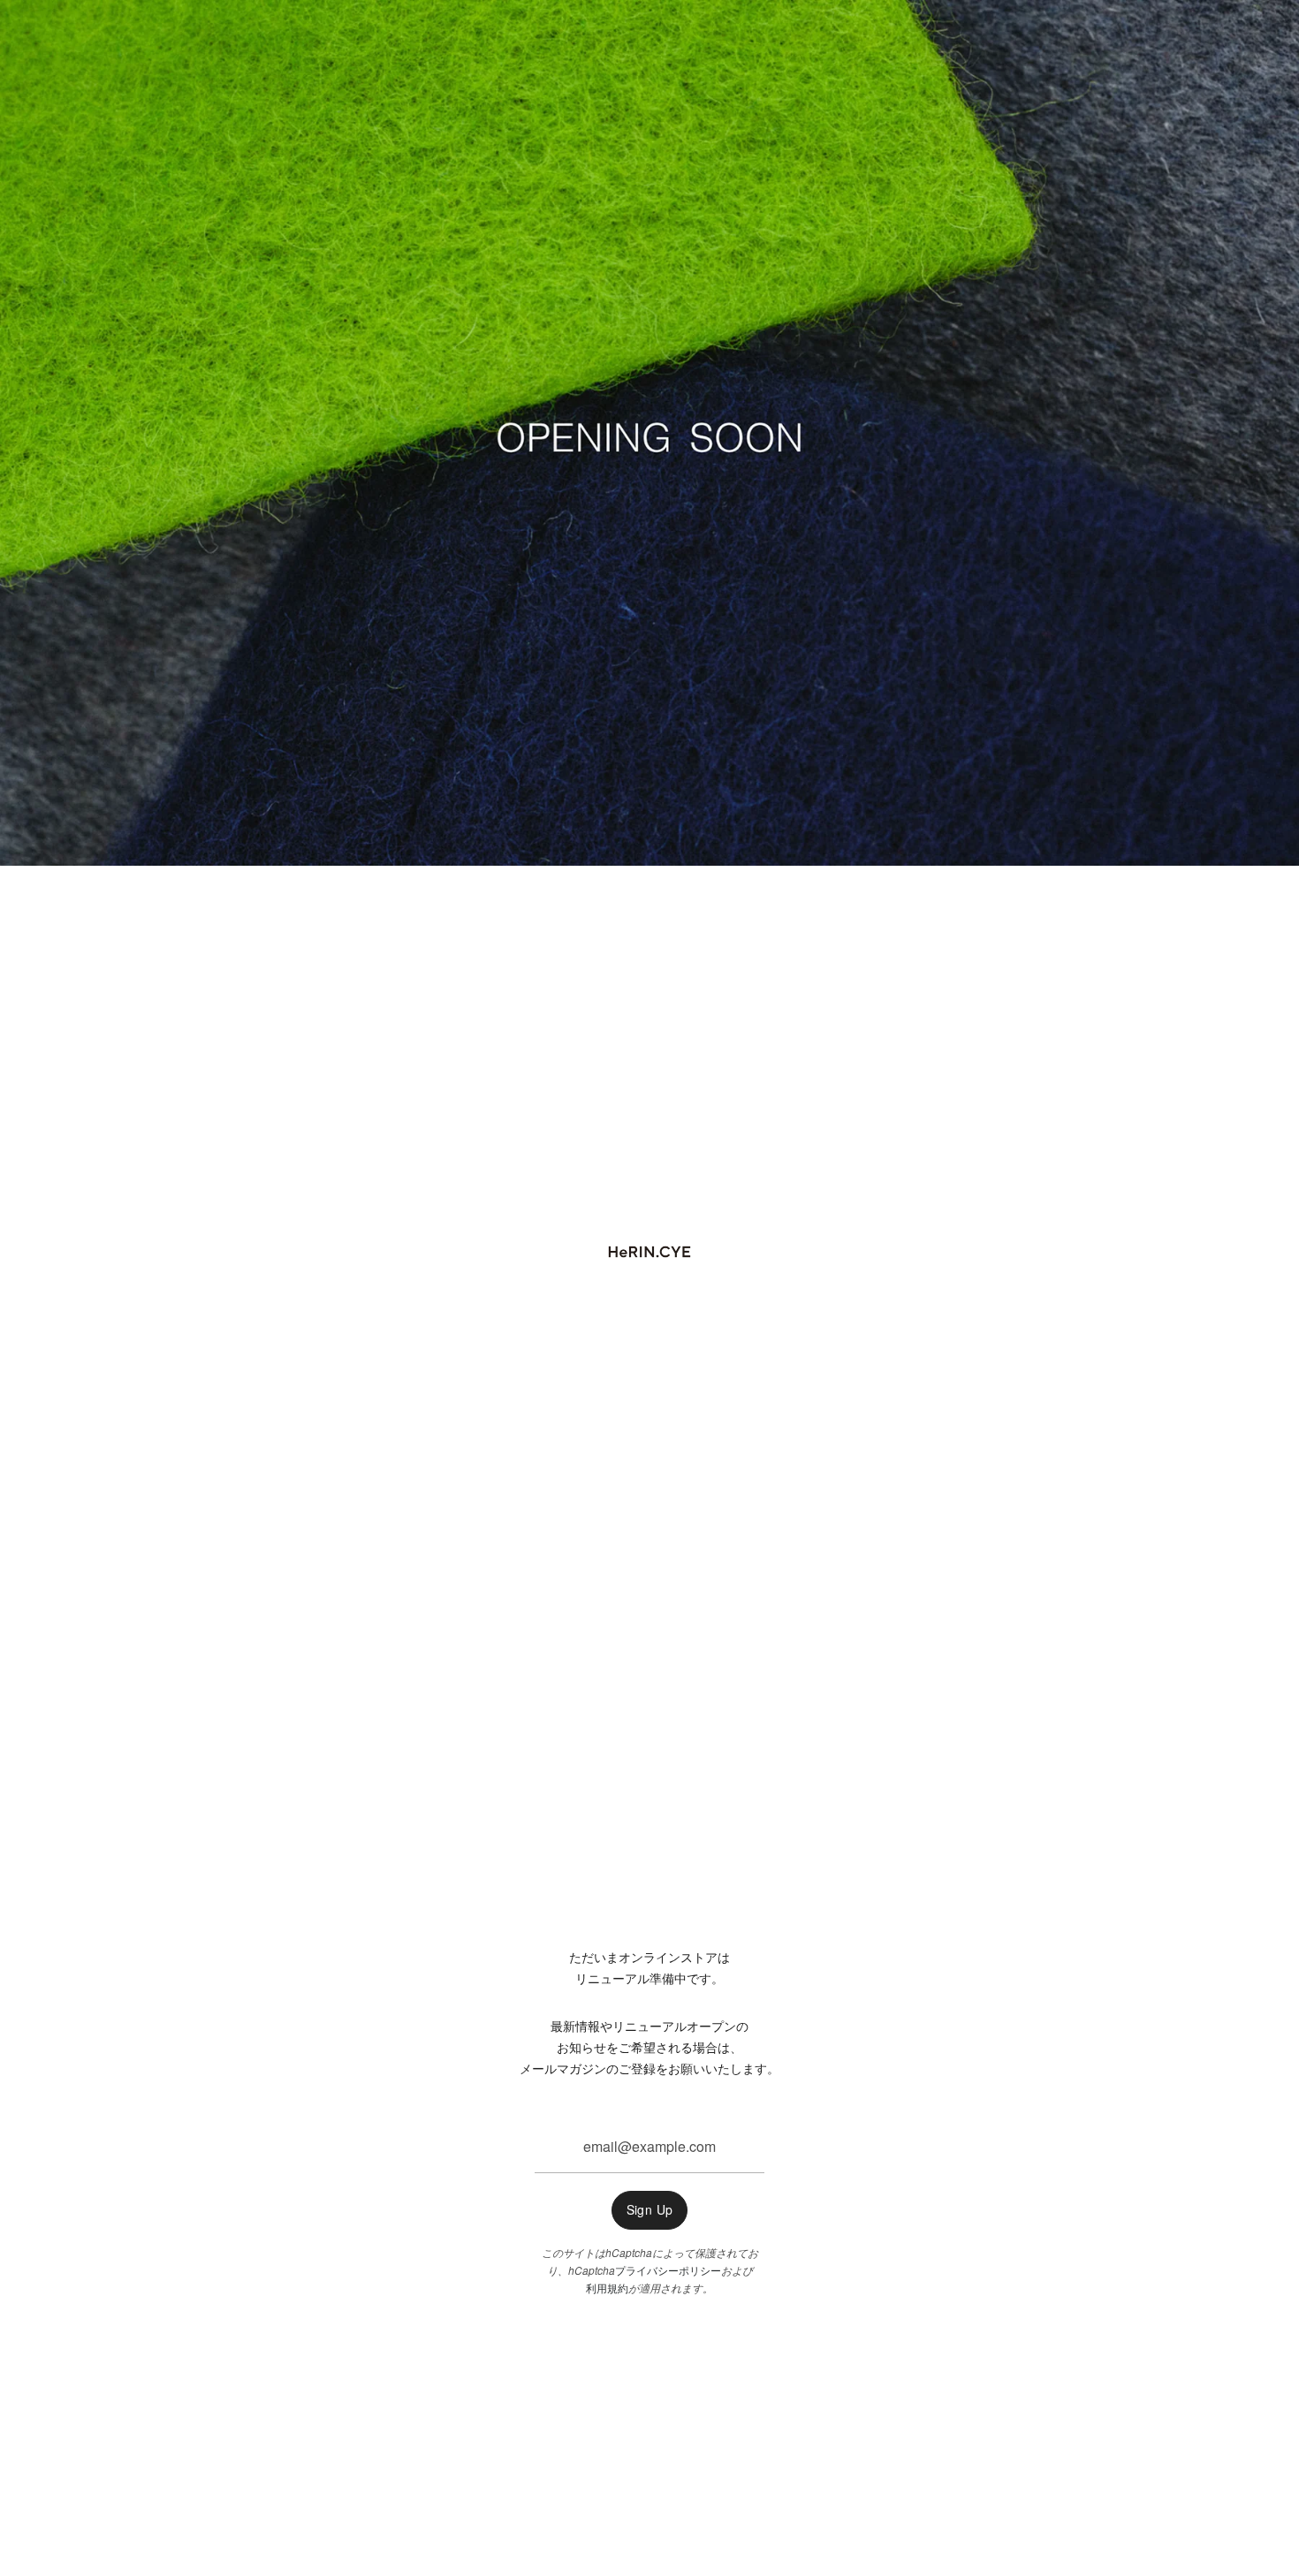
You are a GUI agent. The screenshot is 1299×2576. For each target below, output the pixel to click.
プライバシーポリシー (668, 2270)
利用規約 (607, 2288)
